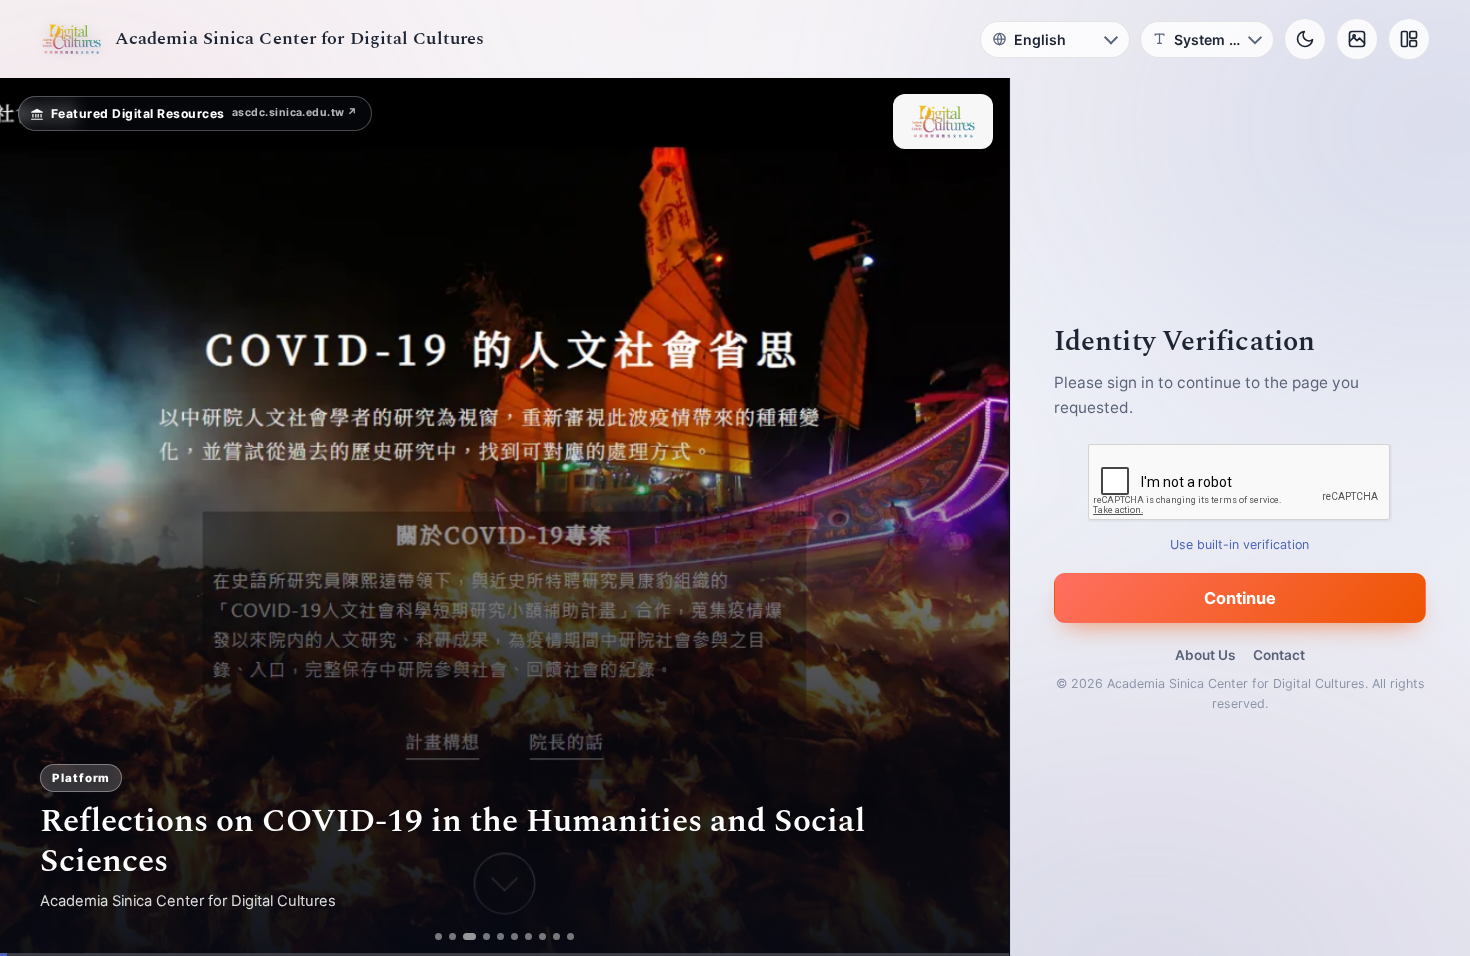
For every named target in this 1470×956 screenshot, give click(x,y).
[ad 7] (533, 936)
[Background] (1357, 39)
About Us (1205, 655)
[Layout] (1409, 39)
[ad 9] (561, 936)
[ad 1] (434, 936)
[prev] (36, 517)
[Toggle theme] (1305, 39)
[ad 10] (575, 936)
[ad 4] (491, 936)
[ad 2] (448, 936)
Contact (1279, 655)
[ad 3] (470, 936)
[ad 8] (547, 936)
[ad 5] (505, 936)
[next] (973, 517)
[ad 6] (519, 936)
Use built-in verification (1240, 544)
